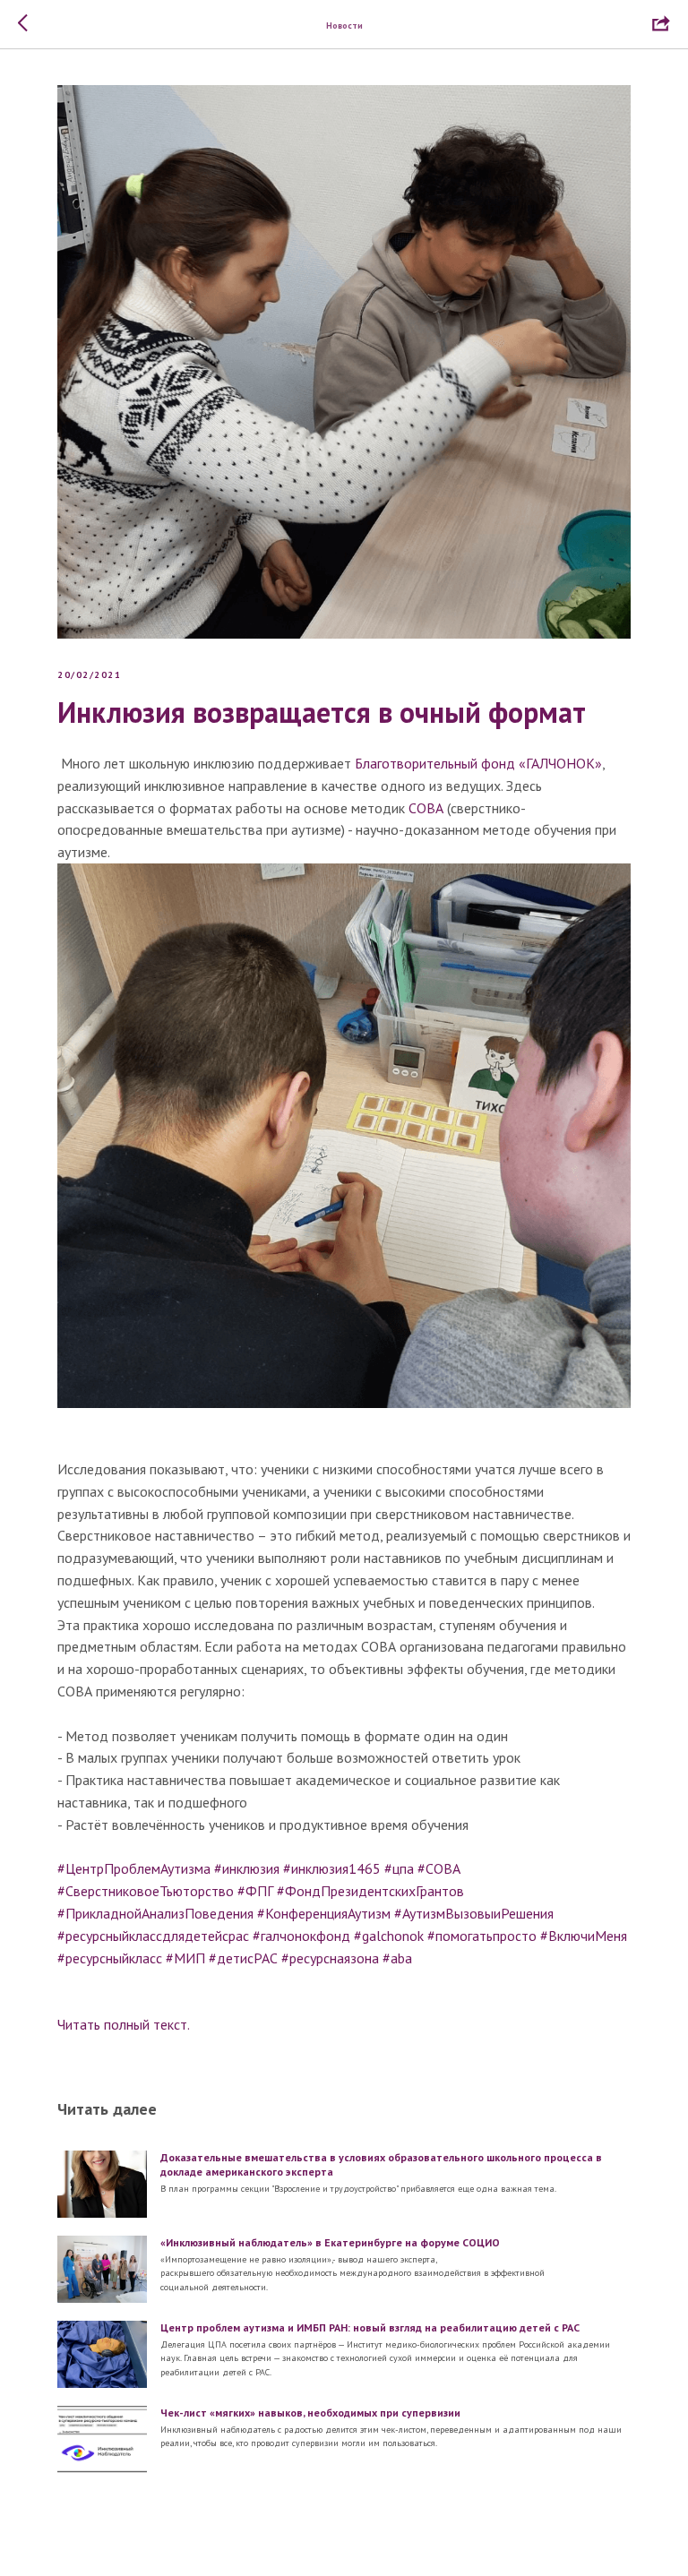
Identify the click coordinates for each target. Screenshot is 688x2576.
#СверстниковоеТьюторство (146, 1891)
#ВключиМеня (584, 1936)
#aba (397, 1958)
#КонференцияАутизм (324, 1913)
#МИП (185, 1958)
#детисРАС (243, 1958)
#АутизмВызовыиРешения (474, 1913)
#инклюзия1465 (332, 1868)
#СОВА (439, 1868)
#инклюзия (247, 1868)
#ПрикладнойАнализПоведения (155, 1913)
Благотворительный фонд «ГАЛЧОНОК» (478, 763)
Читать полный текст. (125, 2024)
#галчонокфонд (301, 1936)
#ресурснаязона (330, 1958)
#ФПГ (255, 1891)
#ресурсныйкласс (110, 1958)
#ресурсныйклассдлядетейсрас (153, 1936)
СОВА (426, 808)
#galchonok (389, 1936)
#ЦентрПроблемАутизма (134, 1868)
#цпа (399, 1868)
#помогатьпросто (482, 1936)
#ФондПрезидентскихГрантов (370, 1891)
